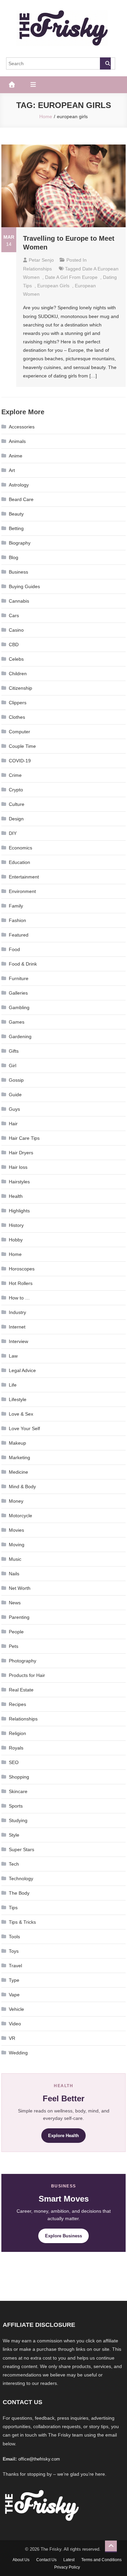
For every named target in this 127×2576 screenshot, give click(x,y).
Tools (14, 1937)
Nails (14, 1574)
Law (13, 1356)
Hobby (16, 1240)
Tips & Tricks (22, 1922)
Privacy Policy (67, 2567)
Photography (23, 1661)
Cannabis (19, 601)
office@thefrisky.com (39, 2459)
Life (13, 1385)
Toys (14, 1951)
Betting (16, 528)
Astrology (19, 485)
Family (16, 906)
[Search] (105, 63)
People (16, 1632)
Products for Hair (27, 1675)
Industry (17, 1312)
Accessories (22, 427)
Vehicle (16, 2009)
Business (18, 572)
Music (15, 1559)
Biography (20, 543)
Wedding (18, 2053)
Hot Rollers (21, 1283)
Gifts (14, 1051)
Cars (14, 615)
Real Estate (21, 1690)
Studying (18, 1820)
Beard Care (21, 499)
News (15, 1603)
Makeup (17, 1443)
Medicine (18, 1472)
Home (15, 1254)
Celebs (16, 659)
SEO (14, 1762)
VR (12, 2038)
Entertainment (24, 877)
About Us (21, 2560)
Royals (16, 1748)
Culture (17, 804)
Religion (17, 1733)
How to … (19, 1298)
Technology (21, 1878)
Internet (17, 1327)
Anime (16, 456)
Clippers (18, 703)
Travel (15, 1966)
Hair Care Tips (24, 1138)
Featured (19, 935)
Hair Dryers (21, 1153)
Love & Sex (21, 1414)
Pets (14, 1646)
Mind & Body (22, 1487)
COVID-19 (20, 761)
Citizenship (20, 688)
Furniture (19, 978)
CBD (14, 645)
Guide (15, 1095)
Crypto (16, 790)
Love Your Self (24, 1428)
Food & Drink (23, 964)
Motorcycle (20, 1516)
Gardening (20, 1036)
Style (14, 1835)
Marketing (19, 1457)
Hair (13, 1124)
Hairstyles (19, 1182)
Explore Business (63, 2236)
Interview (18, 1341)
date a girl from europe (71, 277)
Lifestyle (18, 1399)
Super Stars (22, 1849)
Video (15, 2024)
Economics (20, 848)
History (16, 1225)
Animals (17, 441)
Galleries (18, 993)
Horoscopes (22, 1269)
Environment (22, 891)
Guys (14, 1109)
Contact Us (46, 2560)
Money (16, 1501)
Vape (14, 1995)
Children (18, 674)
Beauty (16, 514)
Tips (13, 1908)
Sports (16, 1806)
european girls (53, 286)
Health (16, 1196)
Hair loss (18, 1167)
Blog (14, 557)
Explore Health (63, 2136)
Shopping (19, 1777)
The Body (19, 1893)
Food (14, 949)
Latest (69, 2560)
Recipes (17, 1704)
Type (14, 1980)
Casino (16, 630)
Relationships (37, 269)
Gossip (16, 1080)
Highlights (19, 1211)
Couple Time (22, 746)
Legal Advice (22, 1370)
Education (19, 862)
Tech (14, 1864)
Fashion (17, 920)
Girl (13, 1066)
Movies (16, 1530)
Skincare (18, 1791)
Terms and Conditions (101, 2560)
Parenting (19, 1617)
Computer (19, 732)
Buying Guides (24, 586)
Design (16, 819)
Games (17, 1022)
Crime (15, 775)
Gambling (19, 1007)
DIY (13, 833)
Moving (17, 1545)
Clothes (17, 717)
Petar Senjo (41, 260)
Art (12, 470)
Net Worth (20, 1588)
